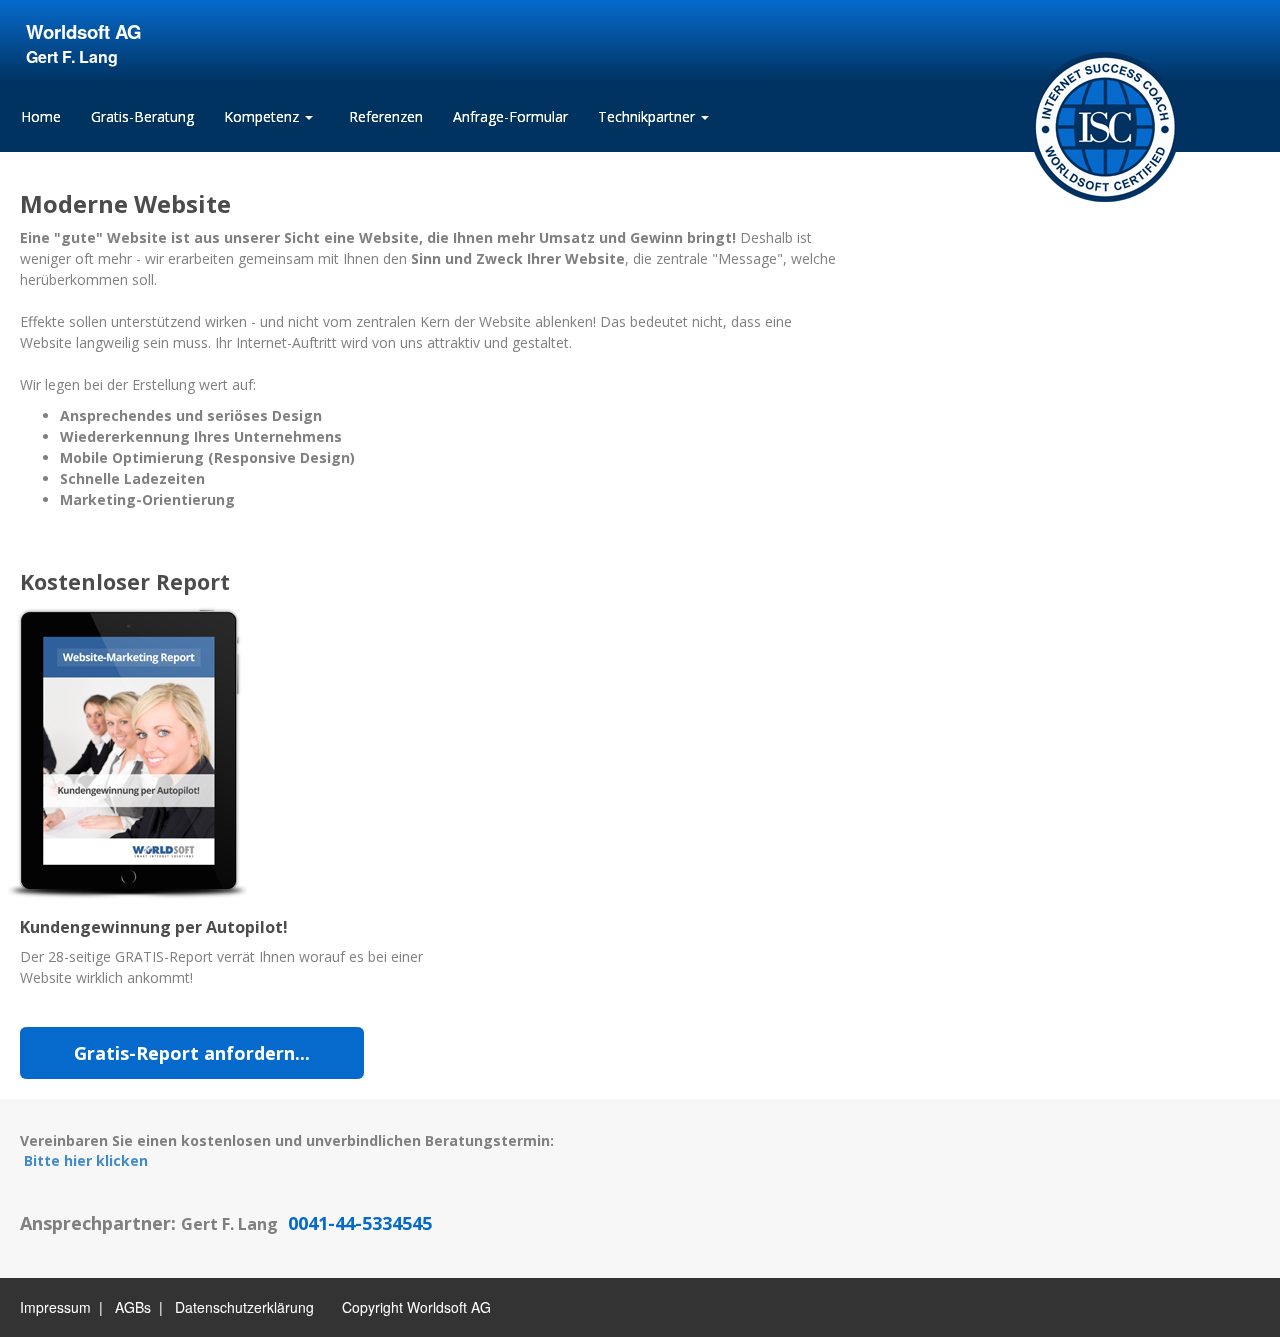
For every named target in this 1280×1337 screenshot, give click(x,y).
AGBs (133, 1307)
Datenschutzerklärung (244, 1307)
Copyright (372, 1307)
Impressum (55, 1307)
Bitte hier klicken (86, 1160)
